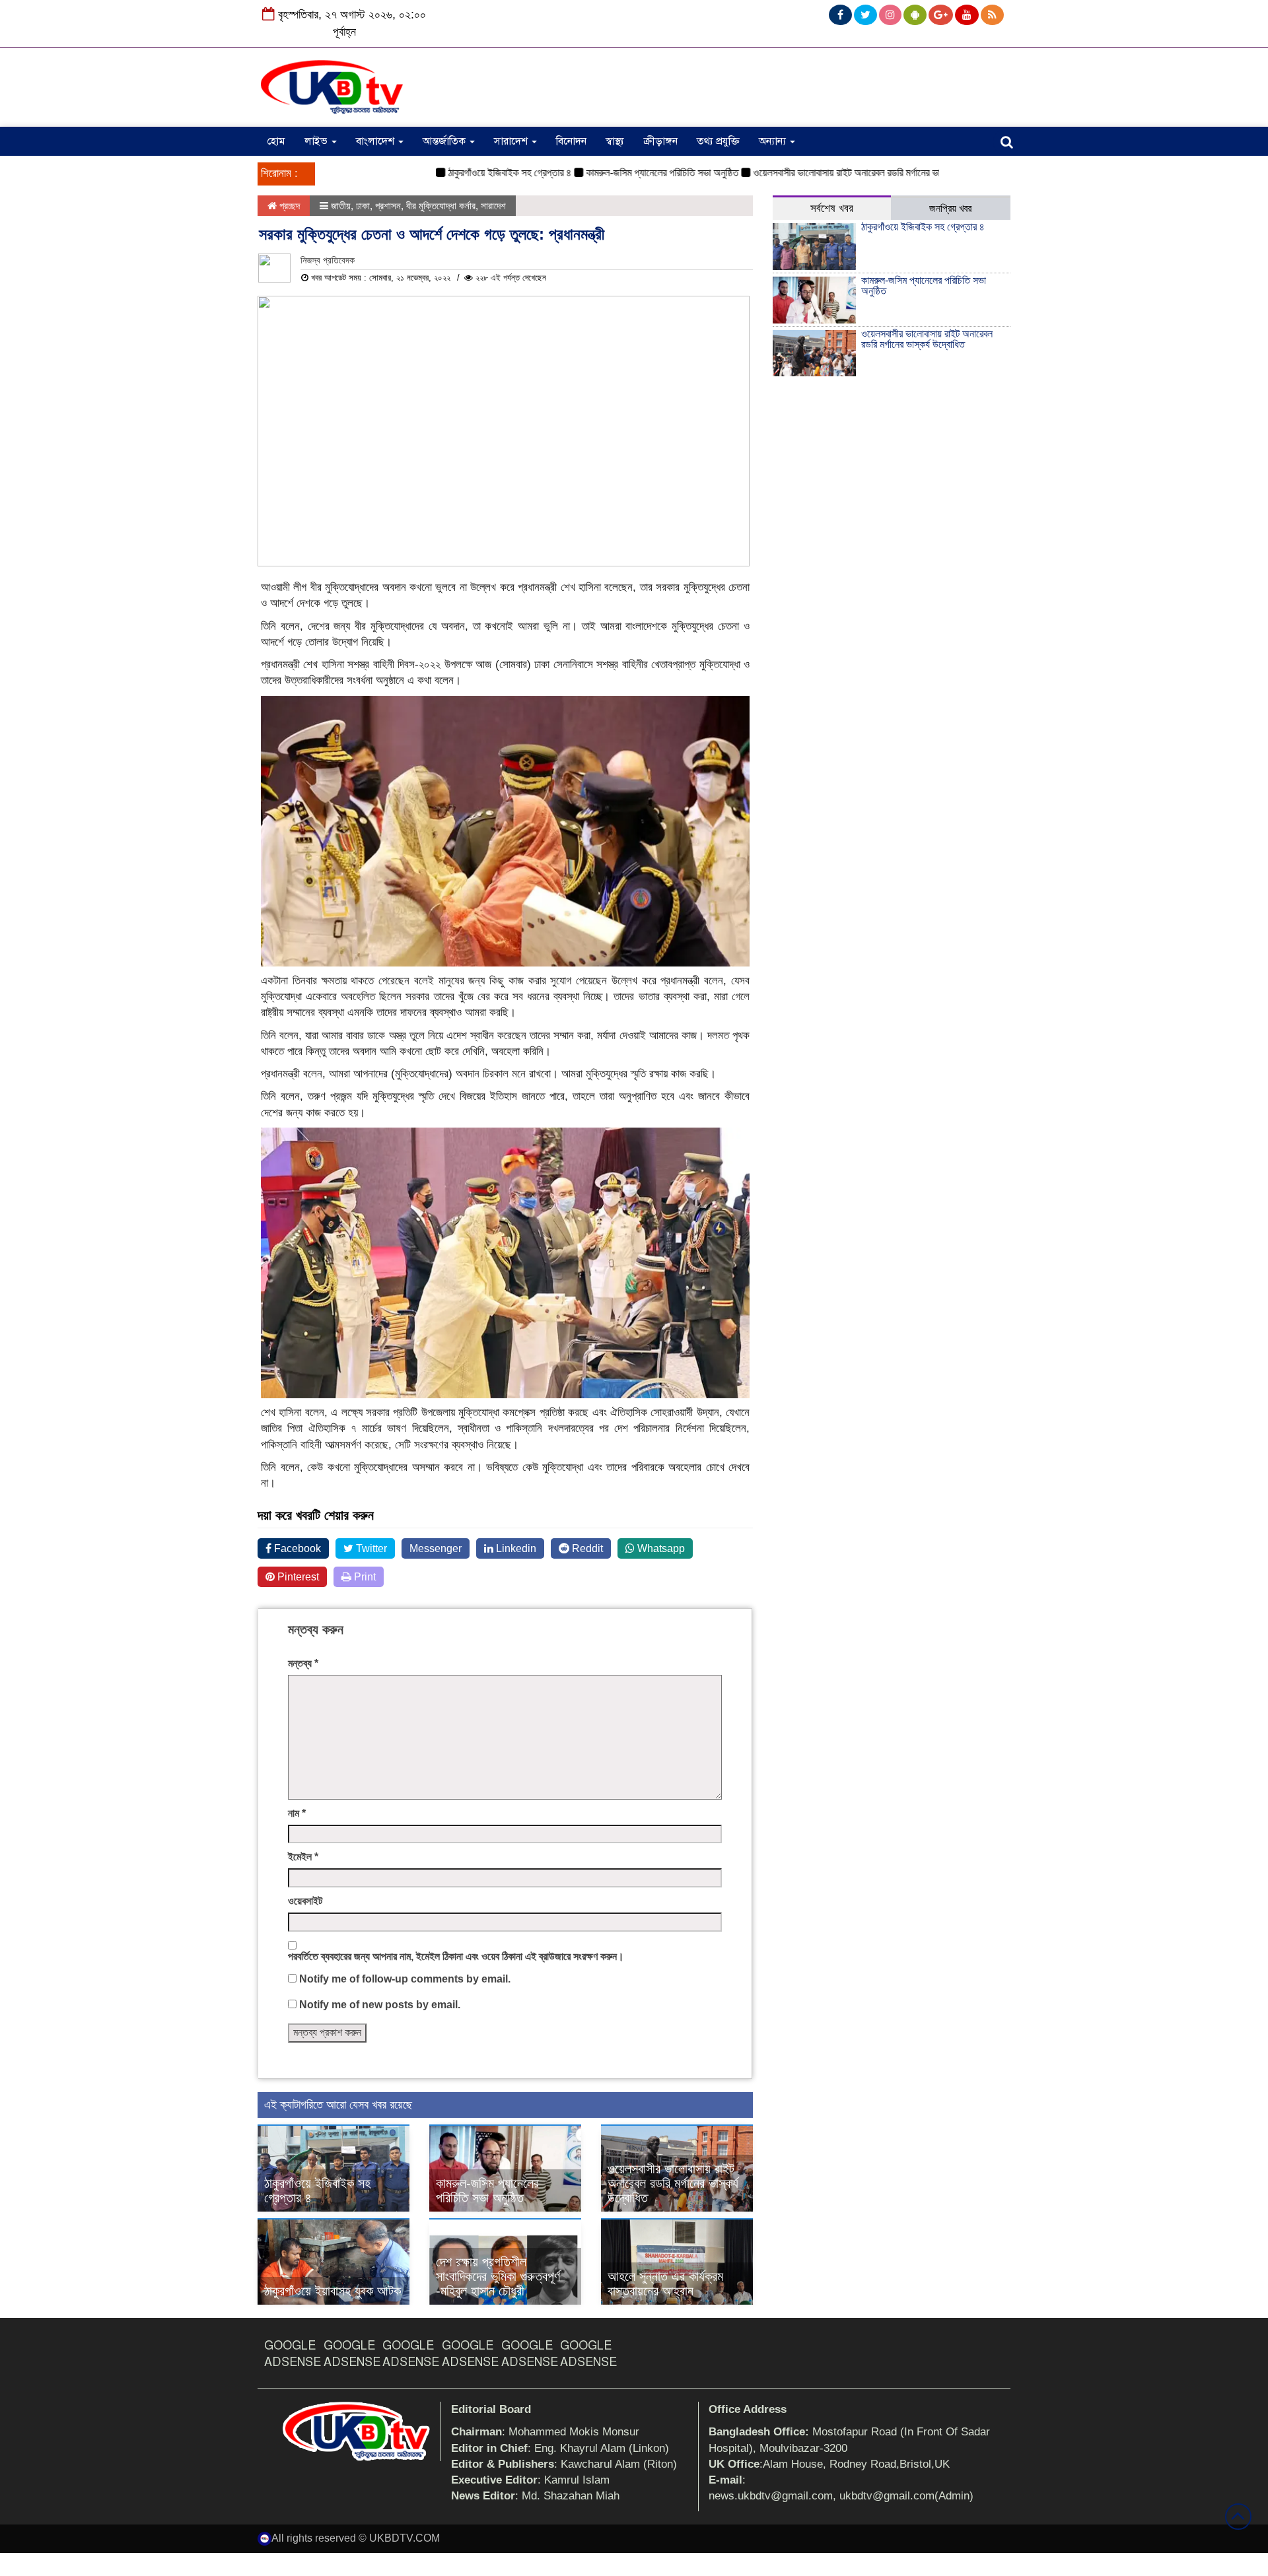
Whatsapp (660, 1548)
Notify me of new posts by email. (380, 2005)
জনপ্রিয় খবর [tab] (950, 208)
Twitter (370, 1548)
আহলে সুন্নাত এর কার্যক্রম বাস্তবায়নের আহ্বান (665, 2284)
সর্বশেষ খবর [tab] (832, 208)
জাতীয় (341, 206)
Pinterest (297, 1577)
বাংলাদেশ (376, 141)
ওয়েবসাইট (305, 1901)
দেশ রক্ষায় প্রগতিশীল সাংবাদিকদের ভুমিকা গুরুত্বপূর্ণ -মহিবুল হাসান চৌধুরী (498, 2276)
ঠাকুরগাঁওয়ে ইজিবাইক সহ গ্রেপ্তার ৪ (465, 173)
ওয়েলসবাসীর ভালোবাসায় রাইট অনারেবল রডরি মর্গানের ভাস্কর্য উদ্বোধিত (827, 173)
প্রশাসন (388, 206)
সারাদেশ (512, 141)
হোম (276, 141)
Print (364, 1577)
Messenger (436, 1548)
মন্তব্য (303, 1663)
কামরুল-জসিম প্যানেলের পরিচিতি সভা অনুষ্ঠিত (617, 173)
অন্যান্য (774, 141)
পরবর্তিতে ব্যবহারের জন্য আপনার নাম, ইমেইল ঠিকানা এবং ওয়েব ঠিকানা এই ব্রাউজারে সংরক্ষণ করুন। (456, 1956)
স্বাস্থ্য (615, 141)
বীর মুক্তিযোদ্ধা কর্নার (441, 206)
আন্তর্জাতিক (445, 141)
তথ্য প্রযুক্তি (718, 141)
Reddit (586, 1548)
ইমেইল (303, 1857)
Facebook (296, 1548)
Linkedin (515, 1548)
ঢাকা (363, 206)
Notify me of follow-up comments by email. (405, 1979)
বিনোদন (571, 141)
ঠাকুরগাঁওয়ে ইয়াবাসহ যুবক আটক (333, 2291)
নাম (297, 1813)
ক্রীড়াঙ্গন (660, 141)
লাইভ (317, 141)
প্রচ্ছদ (288, 206)
